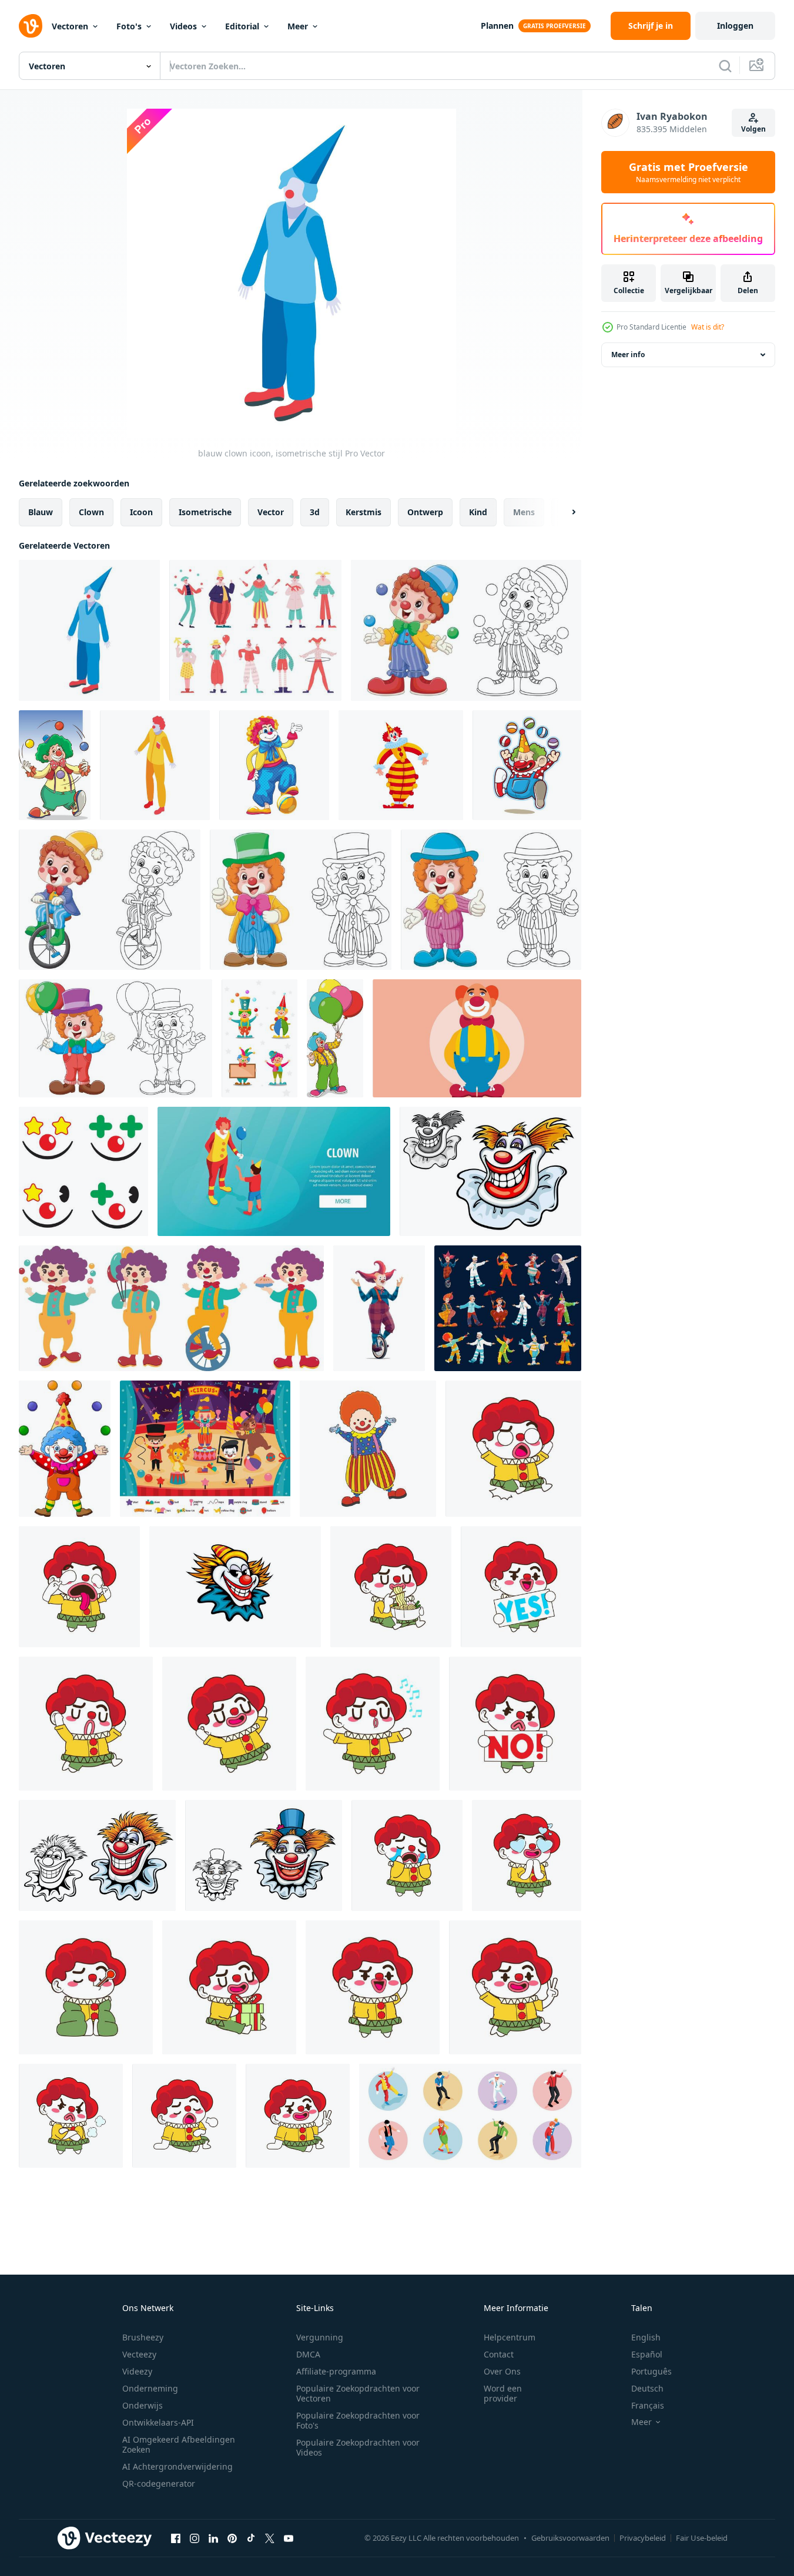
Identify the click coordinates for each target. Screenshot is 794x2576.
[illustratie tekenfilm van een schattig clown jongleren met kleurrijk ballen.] (55, 765)
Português (651, 2371)
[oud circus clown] (490, 1171)
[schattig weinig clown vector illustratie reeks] (513, 1449)
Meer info (628, 355)
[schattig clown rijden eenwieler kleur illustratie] (110, 900)
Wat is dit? (708, 327)
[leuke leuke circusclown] (527, 765)
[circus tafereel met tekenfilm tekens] (205, 1449)
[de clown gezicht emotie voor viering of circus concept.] (83, 1171)
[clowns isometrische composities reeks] (470, 2116)
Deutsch (647, 2388)
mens (524, 512)
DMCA (308, 2354)
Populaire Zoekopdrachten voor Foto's (358, 2420)
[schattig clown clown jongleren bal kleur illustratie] (466, 630)
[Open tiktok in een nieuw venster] (251, 2538)
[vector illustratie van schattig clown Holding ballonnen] (335, 1038)
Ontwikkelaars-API (158, 2422)
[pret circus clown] (235, 1587)
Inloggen (735, 26)
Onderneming (150, 2388)
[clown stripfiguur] (259, 1038)
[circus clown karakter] (97, 1855)
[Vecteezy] (31, 26)
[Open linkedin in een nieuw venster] (213, 2538)
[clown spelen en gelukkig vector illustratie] (171, 1308)
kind (478, 512)
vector (271, 512)
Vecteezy (139, 2354)
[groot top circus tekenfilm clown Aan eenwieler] (379, 1308)
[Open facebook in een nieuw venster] (176, 2538)
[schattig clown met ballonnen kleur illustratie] (115, 1038)
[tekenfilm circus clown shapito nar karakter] (401, 765)
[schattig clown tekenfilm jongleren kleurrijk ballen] (65, 1449)
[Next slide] (564, 512)
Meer (298, 26)
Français (648, 2405)
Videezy (137, 2371)
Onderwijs (143, 2405)
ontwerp (425, 512)
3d (315, 512)
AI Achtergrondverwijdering (177, 2466)
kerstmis (364, 512)
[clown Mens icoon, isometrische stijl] (155, 765)
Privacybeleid (643, 2538)
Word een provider (503, 2393)
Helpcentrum (510, 2337)
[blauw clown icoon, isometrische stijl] (89, 630)
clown (91, 512)
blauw (41, 512)
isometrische (205, 512)
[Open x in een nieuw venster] (270, 2538)
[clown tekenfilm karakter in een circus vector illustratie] (477, 1038)
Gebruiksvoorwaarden (570, 2538)
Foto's (129, 26)
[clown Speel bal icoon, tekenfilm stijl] (274, 765)
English (646, 2337)
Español (647, 2354)
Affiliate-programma (336, 2371)
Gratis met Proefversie (689, 172)
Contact (499, 2354)
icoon (141, 512)
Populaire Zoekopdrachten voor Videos (358, 2447)
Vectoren (70, 26)
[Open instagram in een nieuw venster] (195, 2538)
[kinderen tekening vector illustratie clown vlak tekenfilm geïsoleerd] (368, 1449)
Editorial (242, 26)
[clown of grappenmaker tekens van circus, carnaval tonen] (508, 1308)
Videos (183, 26)
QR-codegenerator (159, 2483)
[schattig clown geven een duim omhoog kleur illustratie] (301, 900)
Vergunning (320, 2337)
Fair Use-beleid (702, 2538)
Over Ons (502, 2371)
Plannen (497, 26)
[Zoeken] (725, 66)
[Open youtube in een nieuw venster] (289, 2538)
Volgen (753, 129)
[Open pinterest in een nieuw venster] (232, 2538)
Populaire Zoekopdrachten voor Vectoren (358, 2393)
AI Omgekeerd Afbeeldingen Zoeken (179, 2444)
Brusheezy (143, 2337)
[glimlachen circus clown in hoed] (264, 1855)
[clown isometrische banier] (274, 1171)
